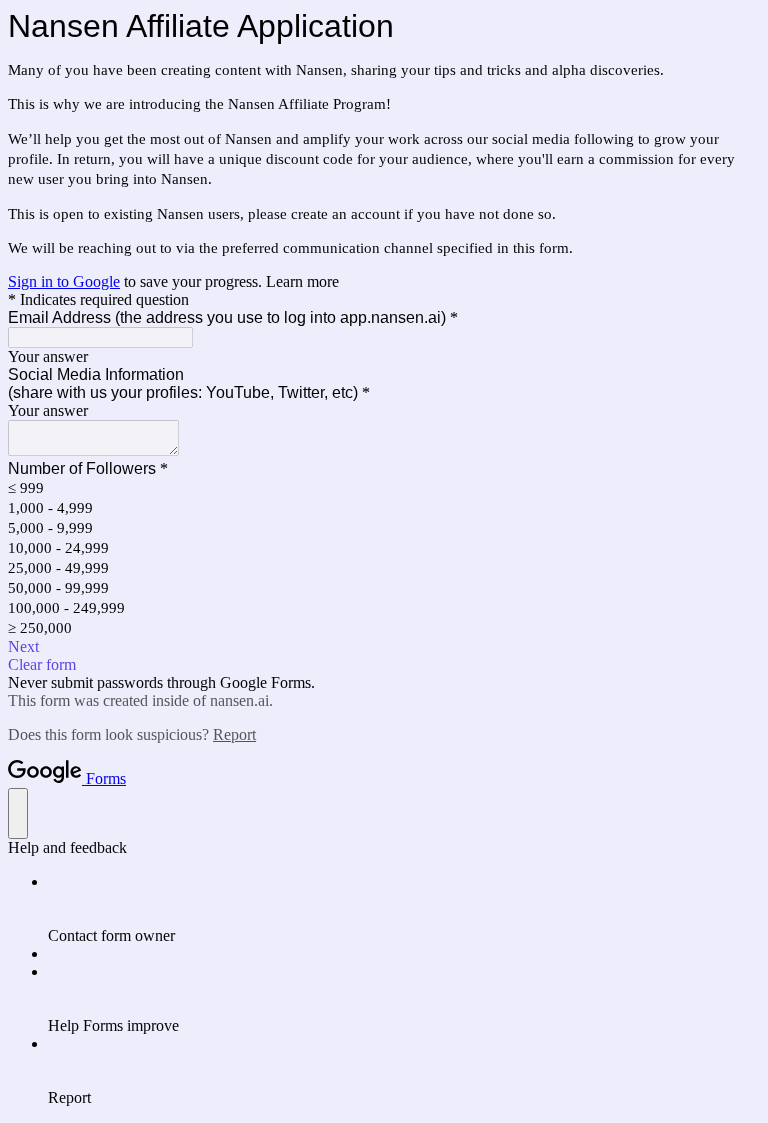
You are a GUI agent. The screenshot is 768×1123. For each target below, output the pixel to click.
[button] (384, 647)
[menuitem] (404, 909)
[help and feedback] (18, 813)
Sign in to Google (64, 281)
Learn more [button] (302, 281)
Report (234, 734)
